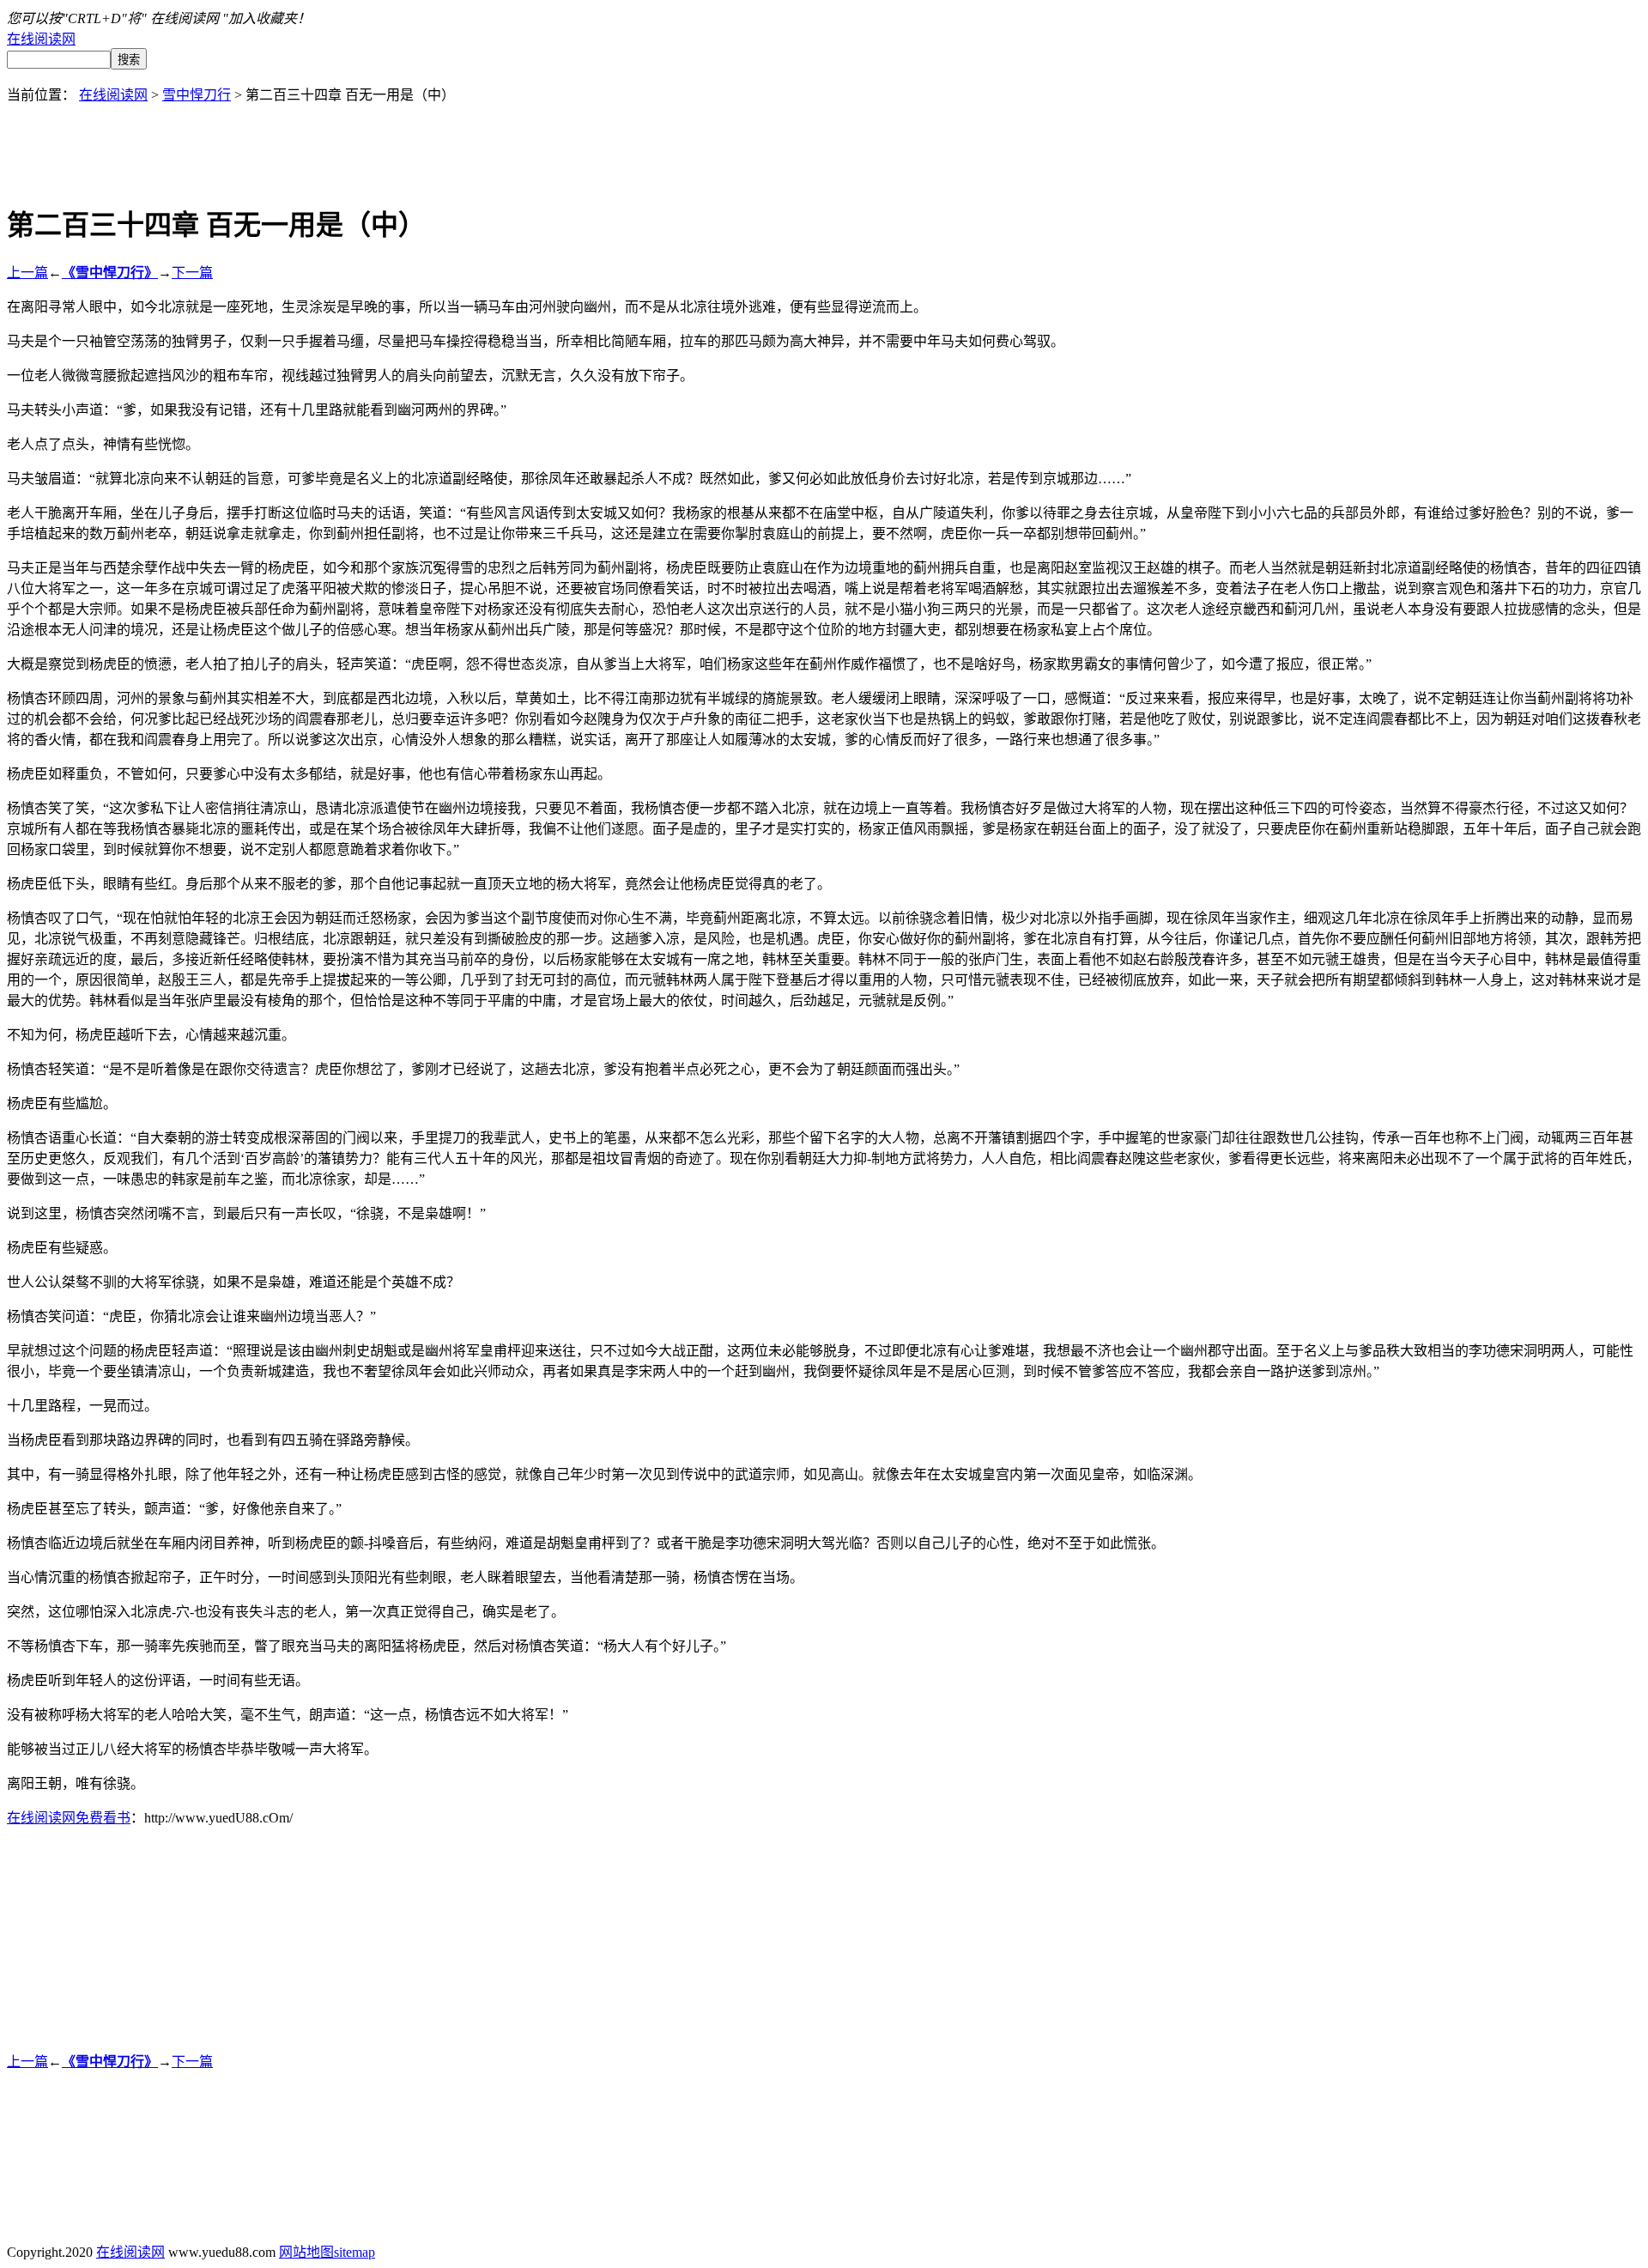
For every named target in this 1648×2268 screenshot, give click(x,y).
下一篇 (192, 273)
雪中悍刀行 (197, 95)
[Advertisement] (824, 143)
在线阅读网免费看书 (69, 1818)
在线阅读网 (41, 39)
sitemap (354, 2252)
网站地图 (306, 2252)
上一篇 (27, 273)
